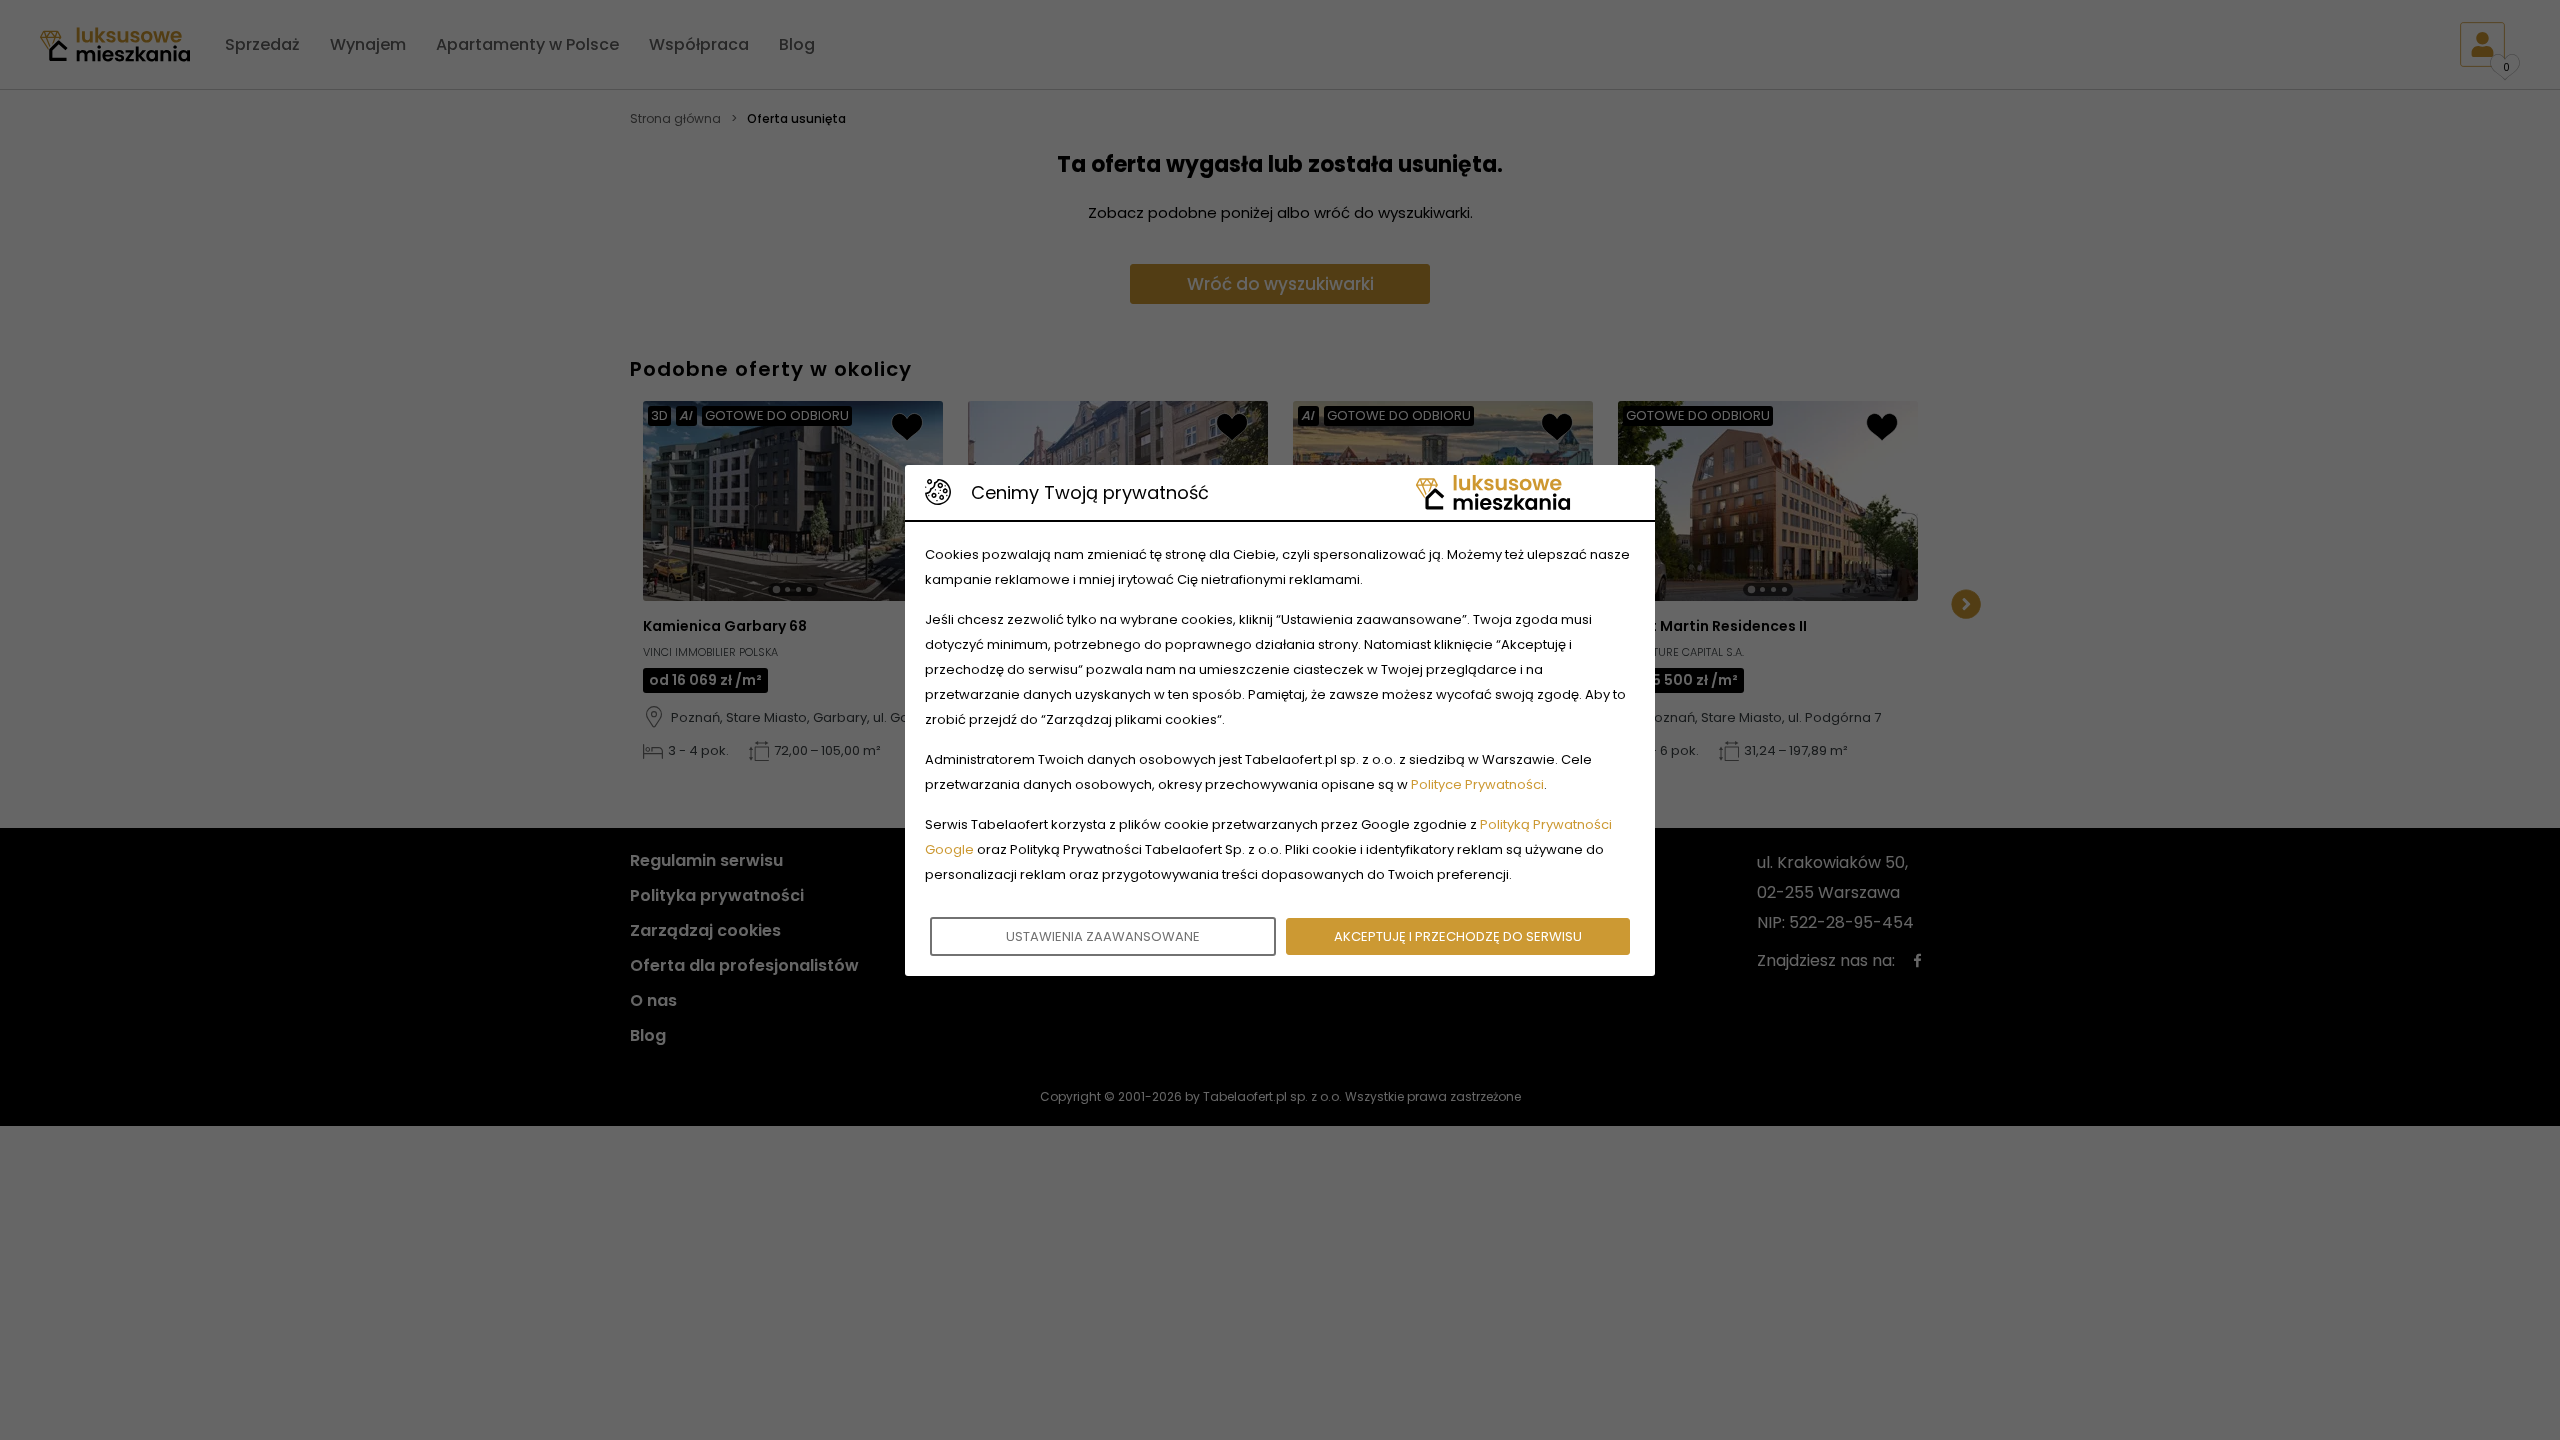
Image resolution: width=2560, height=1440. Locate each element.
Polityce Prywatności (1477, 784)
